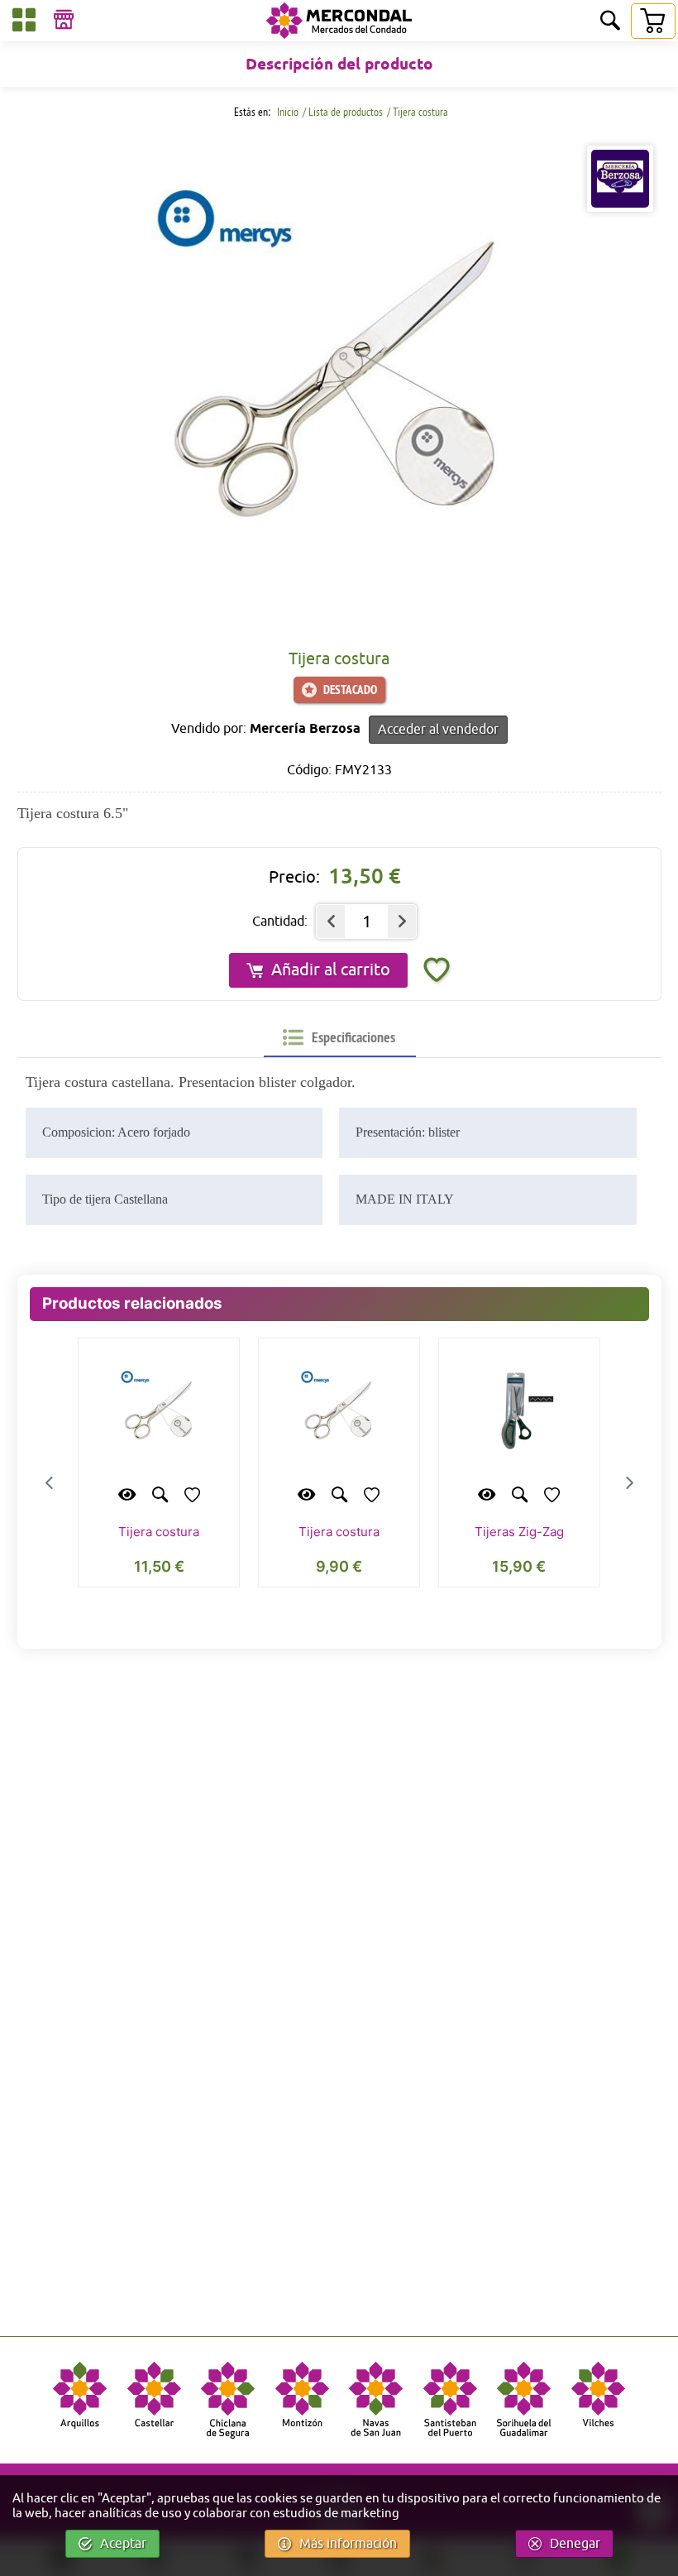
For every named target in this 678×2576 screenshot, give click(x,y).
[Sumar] (402, 922)
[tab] (339, 1037)
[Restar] (331, 922)
